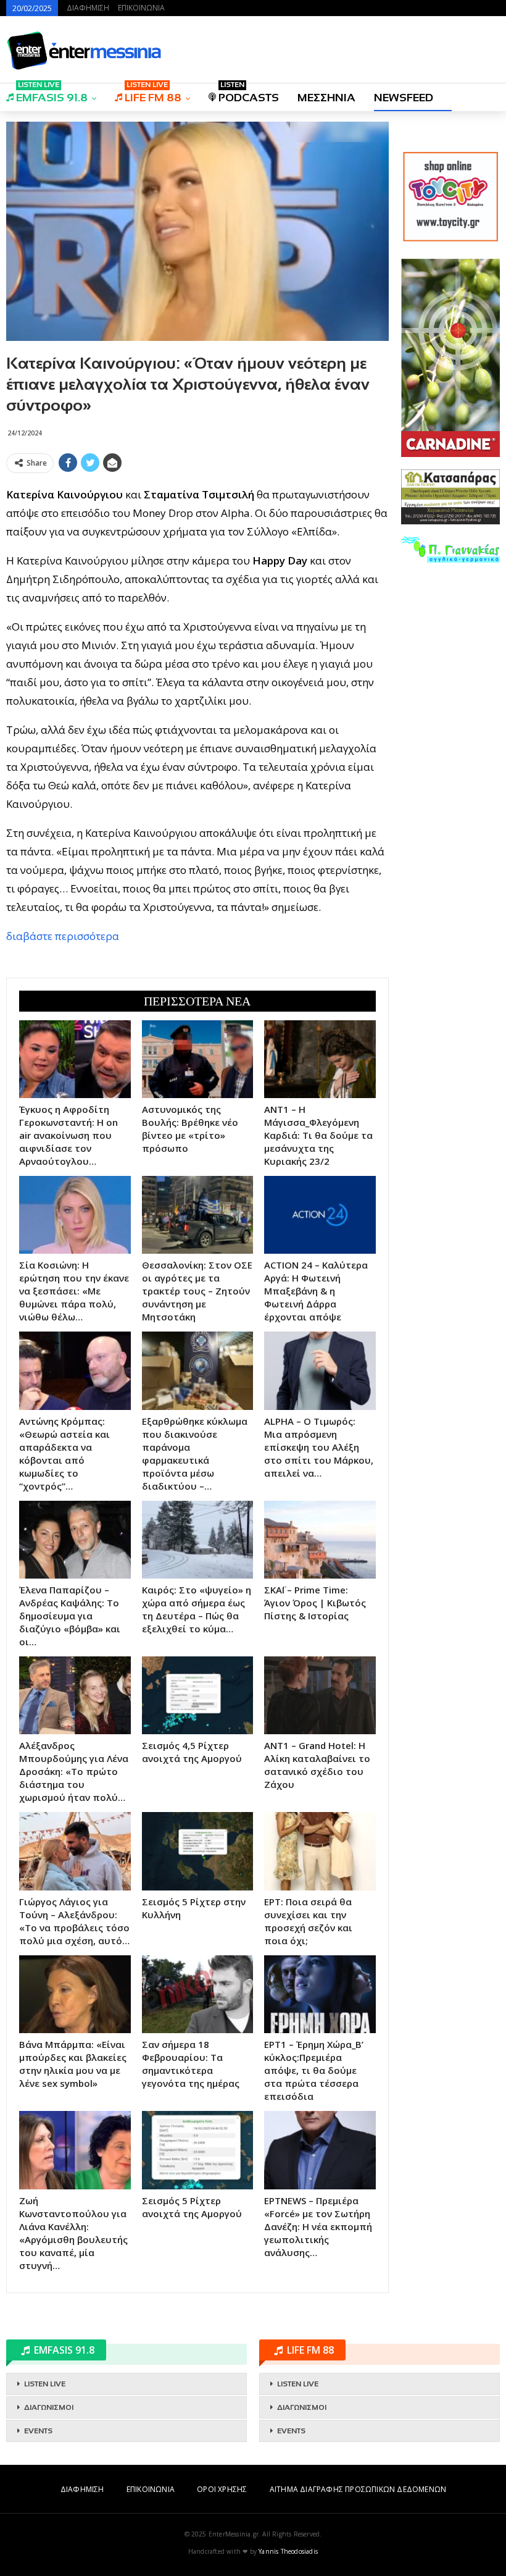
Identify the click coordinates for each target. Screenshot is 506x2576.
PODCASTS (249, 94)
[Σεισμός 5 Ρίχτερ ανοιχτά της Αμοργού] (198, 2150)
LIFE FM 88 (153, 94)
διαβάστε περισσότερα (63, 936)
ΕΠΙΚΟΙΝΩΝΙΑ (141, 8)
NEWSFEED (404, 98)
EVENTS (38, 2431)
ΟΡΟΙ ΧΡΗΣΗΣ (222, 2489)
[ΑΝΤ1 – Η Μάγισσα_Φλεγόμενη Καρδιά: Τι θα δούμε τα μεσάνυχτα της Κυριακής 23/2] (320, 1059)
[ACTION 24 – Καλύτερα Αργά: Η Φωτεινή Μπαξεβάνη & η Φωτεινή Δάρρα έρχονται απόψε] (320, 1215)
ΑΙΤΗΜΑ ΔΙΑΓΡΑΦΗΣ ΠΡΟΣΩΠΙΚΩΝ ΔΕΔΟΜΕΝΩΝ (358, 2489)
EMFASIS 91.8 (52, 94)
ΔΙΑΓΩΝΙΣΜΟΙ (49, 2407)
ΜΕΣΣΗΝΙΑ (326, 98)
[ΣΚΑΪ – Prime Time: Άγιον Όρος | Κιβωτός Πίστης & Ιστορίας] (320, 1540)
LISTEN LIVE (45, 2384)
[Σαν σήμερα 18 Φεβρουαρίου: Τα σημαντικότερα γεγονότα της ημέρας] (198, 1994)
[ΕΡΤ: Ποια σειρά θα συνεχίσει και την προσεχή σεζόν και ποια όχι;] (320, 1851)
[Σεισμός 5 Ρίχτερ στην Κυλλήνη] (198, 1851)
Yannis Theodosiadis (288, 2551)
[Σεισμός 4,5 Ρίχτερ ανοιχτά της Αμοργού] (198, 1695)
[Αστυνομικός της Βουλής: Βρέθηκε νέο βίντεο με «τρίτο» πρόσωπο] (198, 1059)
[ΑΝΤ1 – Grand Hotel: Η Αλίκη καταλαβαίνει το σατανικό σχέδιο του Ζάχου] (320, 1695)
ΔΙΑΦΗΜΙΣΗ (88, 8)
